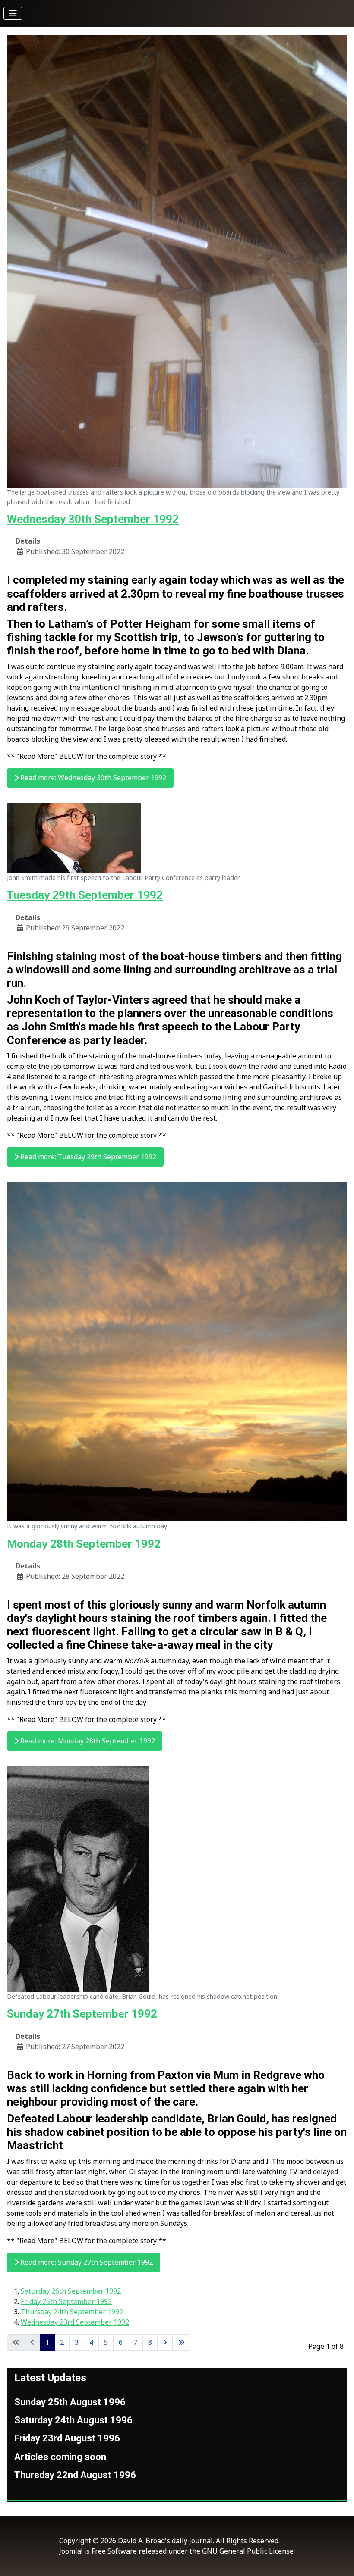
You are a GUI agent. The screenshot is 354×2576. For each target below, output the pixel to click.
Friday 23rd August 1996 (67, 2438)
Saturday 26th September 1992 (71, 2291)
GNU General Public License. (248, 2551)
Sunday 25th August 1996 (70, 2402)
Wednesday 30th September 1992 (93, 519)
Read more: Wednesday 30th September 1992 (92, 778)
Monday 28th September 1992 (84, 1544)
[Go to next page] (165, 2342)
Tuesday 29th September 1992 (85, 895)
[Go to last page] (181, 2342)
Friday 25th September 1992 (66, 2301)
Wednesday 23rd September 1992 (75, 2322)
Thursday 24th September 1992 (72, 2312)
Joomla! (71, 2551)
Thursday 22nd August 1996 (75, 2475)
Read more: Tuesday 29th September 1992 (87, 1157)
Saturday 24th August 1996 (73, 2420)
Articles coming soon (60, 2457)
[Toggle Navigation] (13, 13)
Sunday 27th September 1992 (82, 2014)
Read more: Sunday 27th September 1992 (86, 2262)
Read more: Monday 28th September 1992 (87, 1741)
